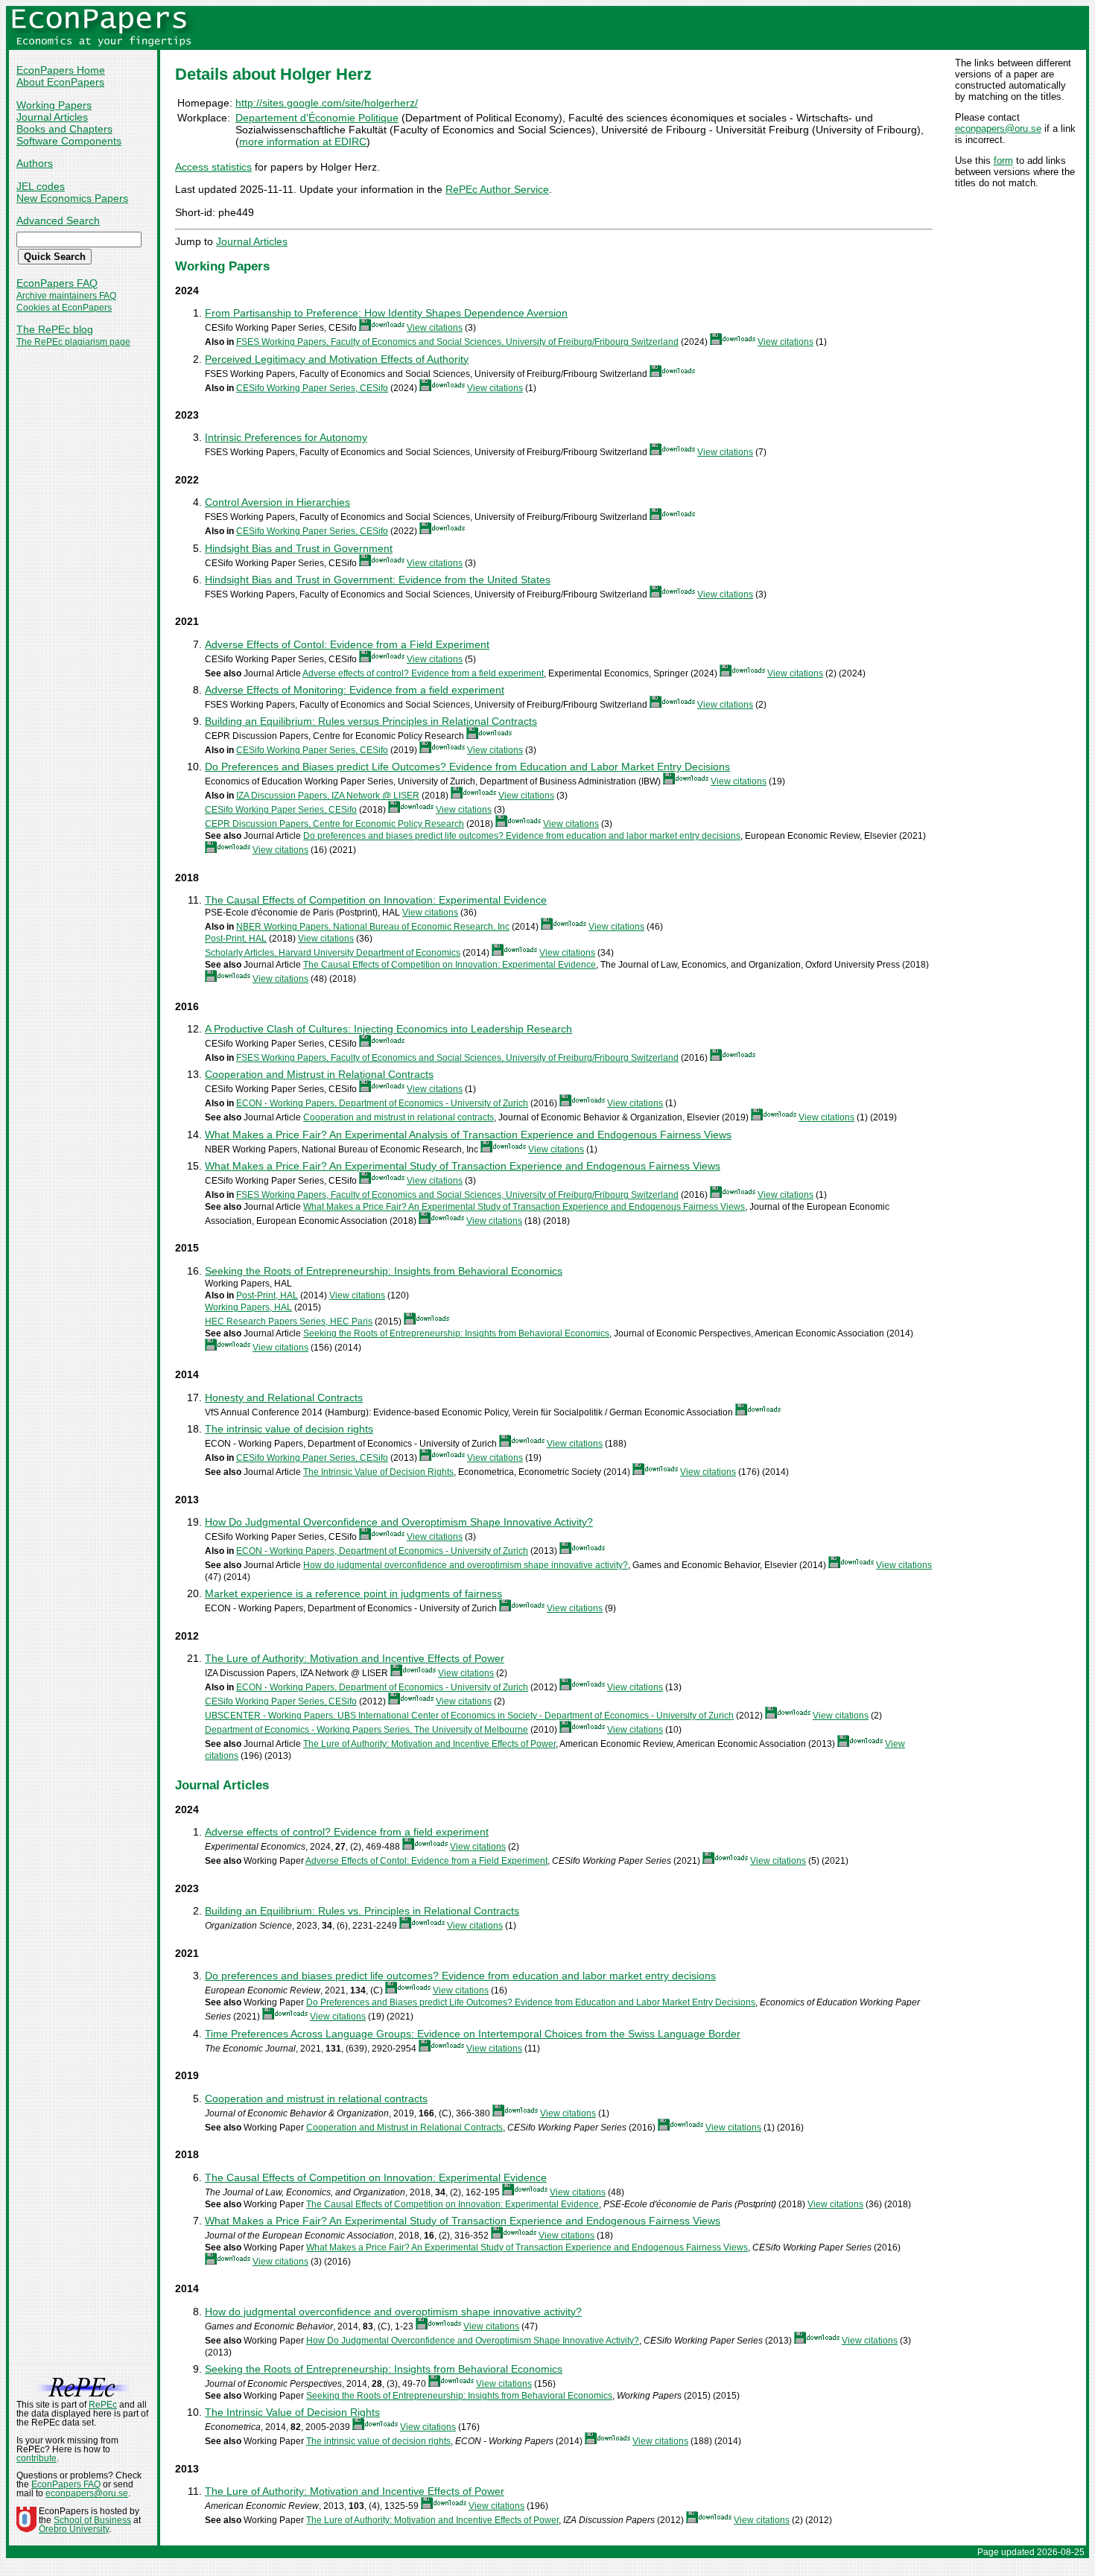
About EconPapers (60, 82)
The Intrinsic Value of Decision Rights (378, 1472)
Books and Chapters (64, 129)
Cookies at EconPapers (64, 308)
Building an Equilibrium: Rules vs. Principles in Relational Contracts (362, 1911)
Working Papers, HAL (248, 1307)
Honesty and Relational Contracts (284, 1398)
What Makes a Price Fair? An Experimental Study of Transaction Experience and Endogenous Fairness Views (463, 1166)
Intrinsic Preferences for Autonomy (286, 437)
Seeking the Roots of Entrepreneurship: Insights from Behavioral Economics (384, 1271)
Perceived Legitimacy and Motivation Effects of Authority (337, 359)
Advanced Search (58, 221)
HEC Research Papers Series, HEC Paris (289, 1322)
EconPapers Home (61, 70)
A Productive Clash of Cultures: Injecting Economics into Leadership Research (388, 1029)
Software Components (69, 141)
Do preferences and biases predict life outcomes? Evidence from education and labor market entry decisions (522, 836)
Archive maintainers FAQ (66, 296)
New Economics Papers (72, 198)
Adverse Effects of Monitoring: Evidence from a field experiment (355, 690)
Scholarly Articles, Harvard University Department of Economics (333, 953)
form (1003, 161)
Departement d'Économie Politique (317, 118)
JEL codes (41, 186)
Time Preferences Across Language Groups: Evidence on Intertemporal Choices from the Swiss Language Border (473, 2034)
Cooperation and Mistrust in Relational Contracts (319, 1074)
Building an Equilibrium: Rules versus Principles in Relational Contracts (371, 721)
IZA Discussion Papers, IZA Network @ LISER (328, 796)
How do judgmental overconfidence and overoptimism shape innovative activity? (466, 1565)
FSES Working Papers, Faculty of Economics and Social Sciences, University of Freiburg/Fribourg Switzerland (457, 342)
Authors (35, 163)
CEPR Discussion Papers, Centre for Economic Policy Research (334, 824)
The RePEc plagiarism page (73, 342)
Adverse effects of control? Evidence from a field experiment (423, 673)
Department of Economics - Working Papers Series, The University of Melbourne (366, 1730)
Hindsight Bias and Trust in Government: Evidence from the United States (378, 580)
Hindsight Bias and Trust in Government (299, 548)
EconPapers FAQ (57, 283)
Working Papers (54, 105)
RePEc (103, 2405)
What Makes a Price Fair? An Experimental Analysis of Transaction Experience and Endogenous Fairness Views (468, 1135)
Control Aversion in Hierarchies (277, 502)
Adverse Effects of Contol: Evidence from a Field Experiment (347, 644)
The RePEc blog (55, 329)
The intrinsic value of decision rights (289, 1429)
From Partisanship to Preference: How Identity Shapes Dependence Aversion (386, 313)
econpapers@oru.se (998, 129)
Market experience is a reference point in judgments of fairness (353, 1593)
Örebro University (74, 2529)
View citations (435, 328)
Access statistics (213, 167)
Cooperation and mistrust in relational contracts (399, 1117)
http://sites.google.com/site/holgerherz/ (327, 103)
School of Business (92, 2520)
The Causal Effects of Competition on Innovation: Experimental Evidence (376, 900)
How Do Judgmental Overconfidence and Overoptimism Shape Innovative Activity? (399, 1522)
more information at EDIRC (303, 142)
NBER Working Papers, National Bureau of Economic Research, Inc (373, 927)
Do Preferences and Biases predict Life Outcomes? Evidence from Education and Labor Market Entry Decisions (467, 767)
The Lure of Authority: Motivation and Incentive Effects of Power (355, 1658)
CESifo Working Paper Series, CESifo (312, 388)
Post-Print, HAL (236, 939)
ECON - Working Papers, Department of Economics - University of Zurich (382, 1103)
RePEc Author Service (497, 189)
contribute (36, 2458)
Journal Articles (52, 117)
